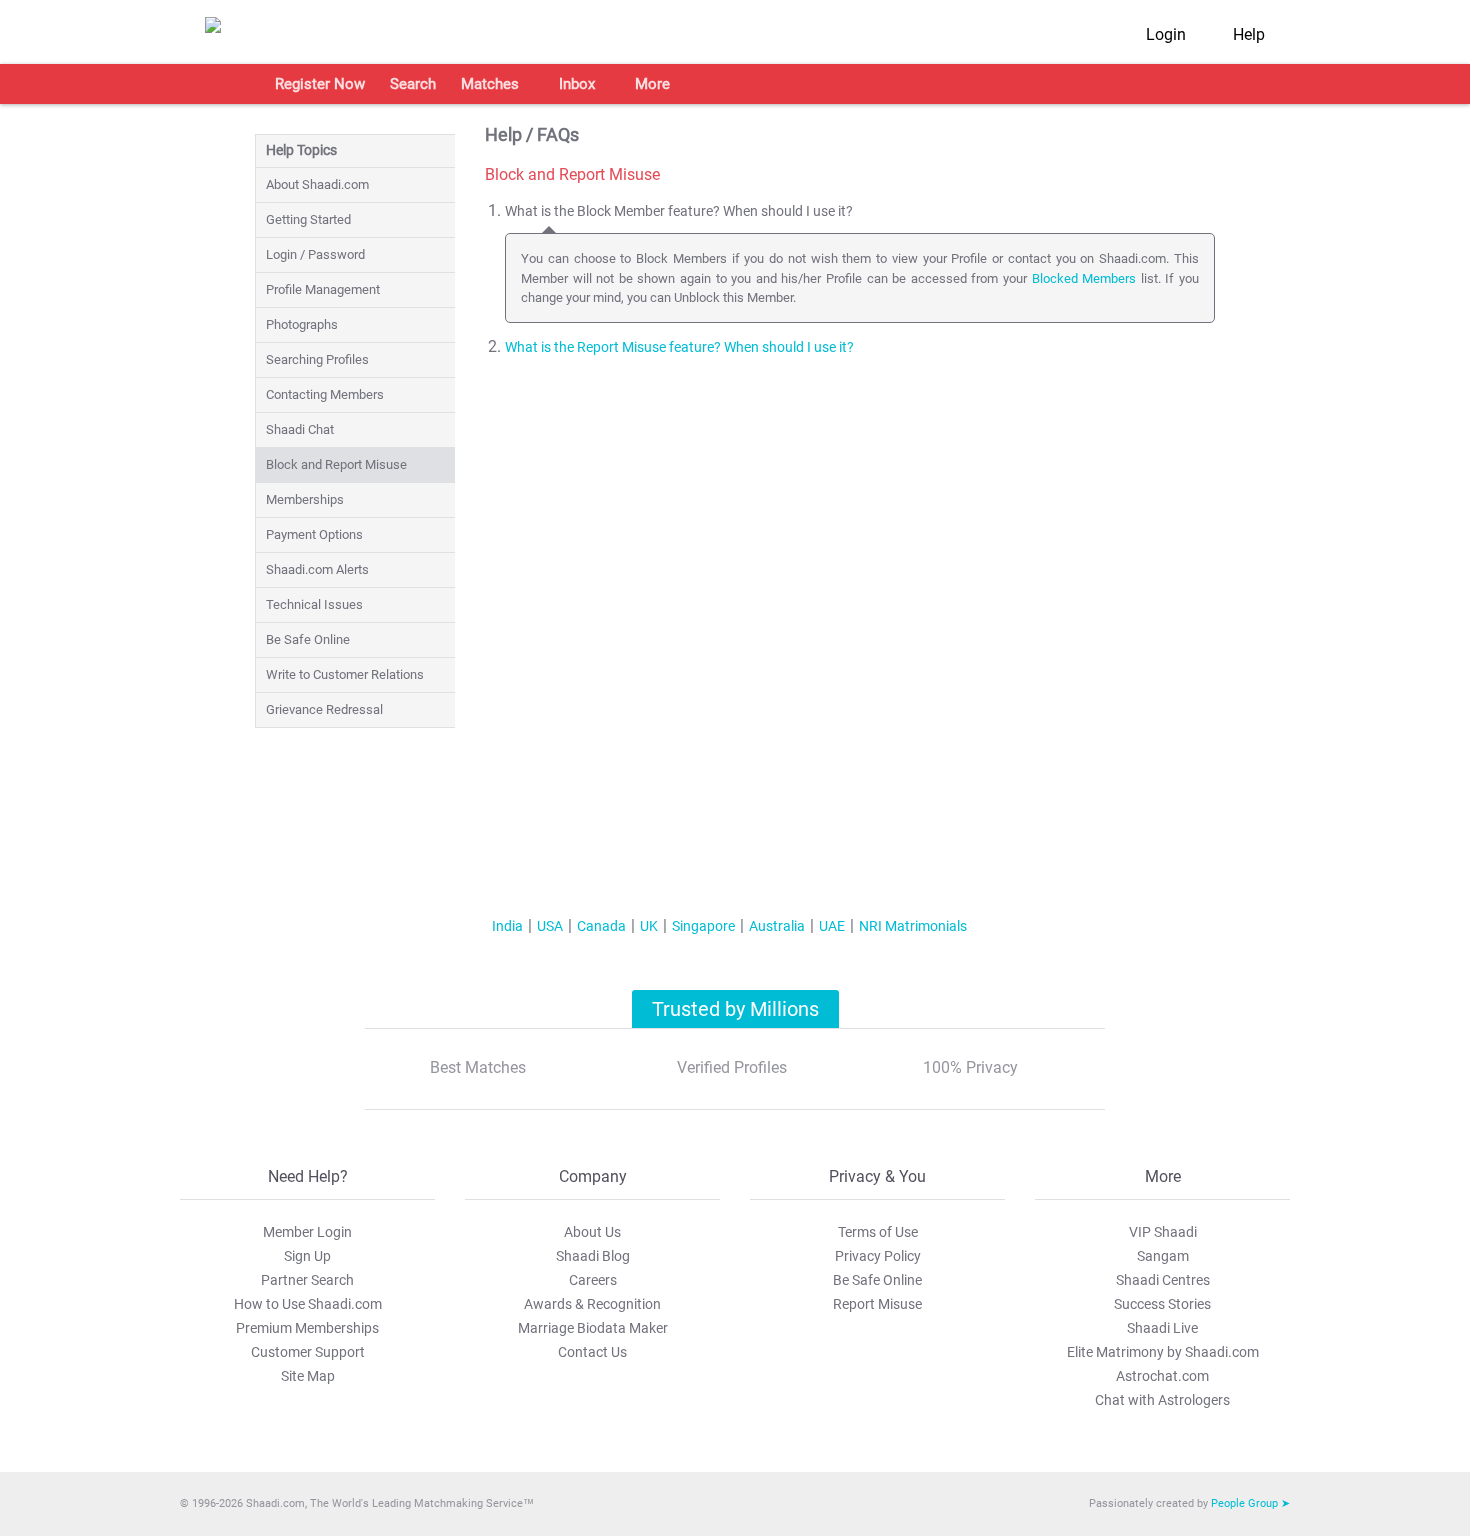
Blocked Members (1084, 278)
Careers (593, 1280)
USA (550, 926)
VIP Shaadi (1163, 1232)
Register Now (320, 84)
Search (413, 84)
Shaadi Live (1162, 1328)
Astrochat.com (1162, 1376)
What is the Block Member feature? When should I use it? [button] (679, 211)
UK (649, 926)
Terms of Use (878, 1232)
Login (1166, 34)
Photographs (302, 324)
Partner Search (307, 1280)
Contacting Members (325, 394)
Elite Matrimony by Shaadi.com (1163, 1352)
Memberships (305, 499)
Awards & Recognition (592, 1304)
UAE (832, 926)
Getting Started (308, 219)
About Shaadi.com (317, 184)
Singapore (703, 926)
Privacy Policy (878, 1256)
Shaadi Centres (1163, 1280)
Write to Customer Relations (345, 674)
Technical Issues (314, 604)
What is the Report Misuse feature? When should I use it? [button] (679, 347)
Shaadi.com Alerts (317, 569)
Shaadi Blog (593, 1256)
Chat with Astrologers (1162, 1400)
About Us (592, 1232)
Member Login (307, 1232)
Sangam (1163, 1256)
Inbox (577, 84)
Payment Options (314, 534)
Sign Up (307, 1256)
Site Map (308, 1376)
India (507, 926)
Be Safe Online (308, 639)
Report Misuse (877, 1304)
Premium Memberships (307, 1328)
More (652, 84)
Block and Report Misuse (336, 464)
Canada (601, 926)
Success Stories (1162, 1304)
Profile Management (323, 289)
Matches (490, 84)
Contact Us (592, 1352)
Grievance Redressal (324, 709)
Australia (777, 926)
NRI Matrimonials (913, 926)
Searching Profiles (317, 359)
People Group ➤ (1250, 1503)
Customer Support (308, 1352)
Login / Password (315, 254)
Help (1249, 34)
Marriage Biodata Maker (593, 1328)
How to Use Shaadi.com (308, 1304)
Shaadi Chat (300, 429)
